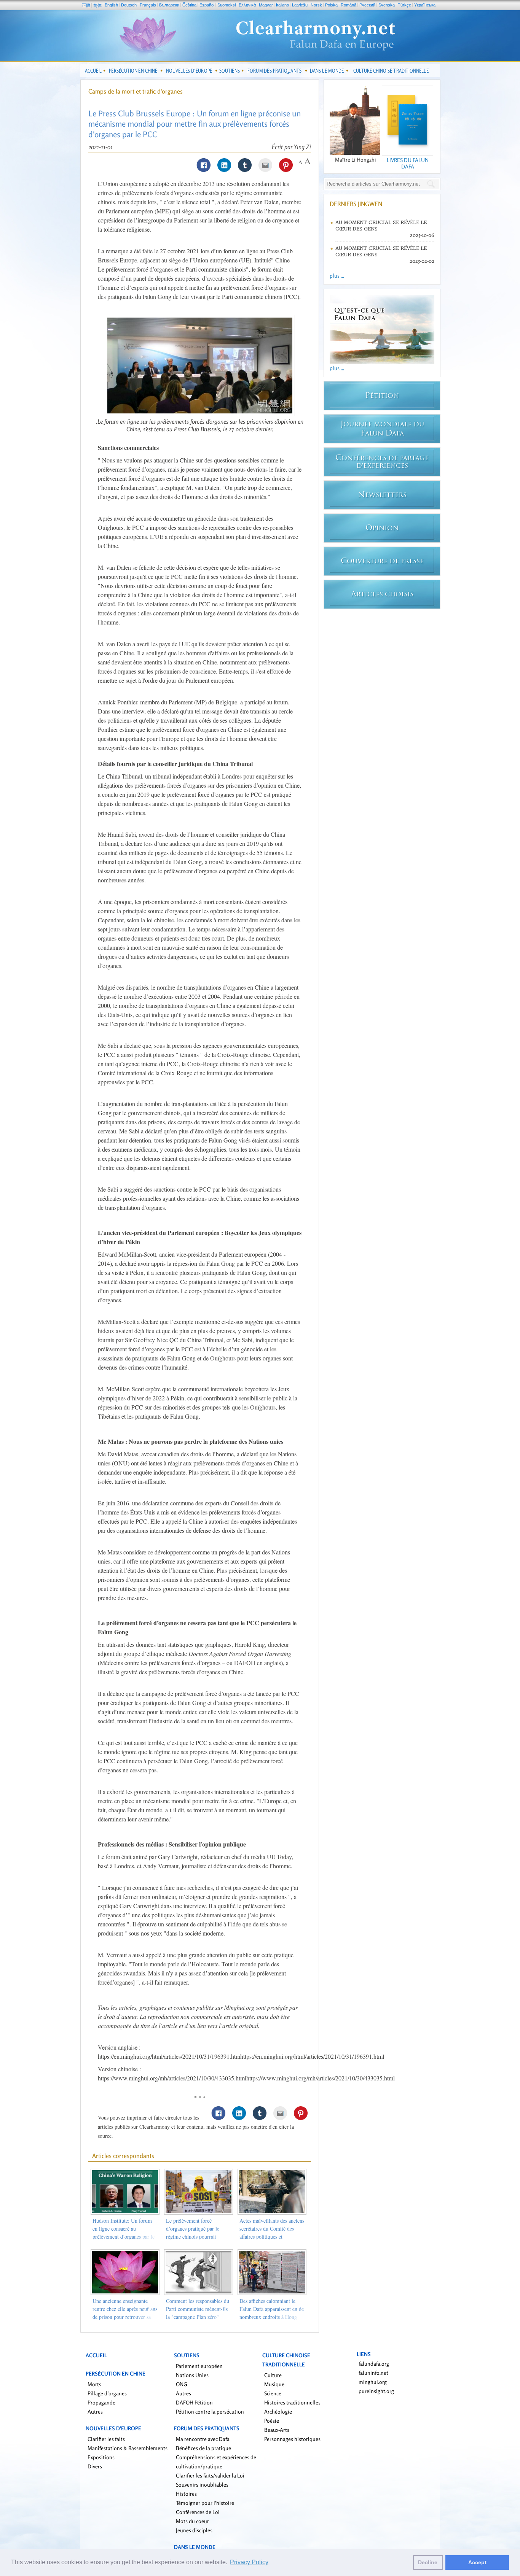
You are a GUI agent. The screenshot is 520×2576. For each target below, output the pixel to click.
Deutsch (129, 5)
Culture (273, 2375)
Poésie (272, 2421)
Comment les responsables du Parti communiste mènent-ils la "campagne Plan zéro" (198, 2309)
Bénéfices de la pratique (203, 2448)
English (111, 5)
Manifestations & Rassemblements (128, 2448)
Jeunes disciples (194, 2530)
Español (207, 5)
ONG (182, 2384)
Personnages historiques (292, 2439)
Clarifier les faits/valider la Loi (210, 2475)
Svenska (387, 5)
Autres (95, 2412)
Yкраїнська (425, 5)
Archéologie (278, 2412)
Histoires (186, 2494)
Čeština (189, 5)
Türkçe (404, 5)
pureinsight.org (376, 2391)
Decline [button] (428, 2562)
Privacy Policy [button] (249, 2562)
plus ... (337, 276)
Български (169, 5)
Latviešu (300, 5)
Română (349, 5)
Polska (331, 5)
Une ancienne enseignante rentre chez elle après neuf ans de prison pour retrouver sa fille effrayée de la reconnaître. (125, 2317)
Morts (94, 2384)
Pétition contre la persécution (210, 2412)
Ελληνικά (247, 5)
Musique (274, 2384)
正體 (86, 5)
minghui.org (373, 2382)
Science (273, 2393)
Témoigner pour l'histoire (205, 2503)
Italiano (282, 5)
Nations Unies (192, 2375)
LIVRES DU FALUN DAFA (408, 163)
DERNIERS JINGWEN (356, 204)
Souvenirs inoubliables (202, 2485)
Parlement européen (199, 2366)
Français (148, 5)
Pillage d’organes (107, 2393)
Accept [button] (477, 2562)
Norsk (316, 5)
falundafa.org (374, 2364)
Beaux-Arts (277, 2430)
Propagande (101, 2402)
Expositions (101, 2457)
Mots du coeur (192, 2521)
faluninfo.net (373, 2373)
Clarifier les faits (106, 2439)
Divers (95, 2466)
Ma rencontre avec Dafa (203, 2439)
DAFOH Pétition (194, 2402)
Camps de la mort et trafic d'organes (136, 91)
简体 (97, 5)
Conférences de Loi (198, 2512)
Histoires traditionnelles (292, 2402)
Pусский (367, 5)
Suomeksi (227, 5)
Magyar (266, 5)
